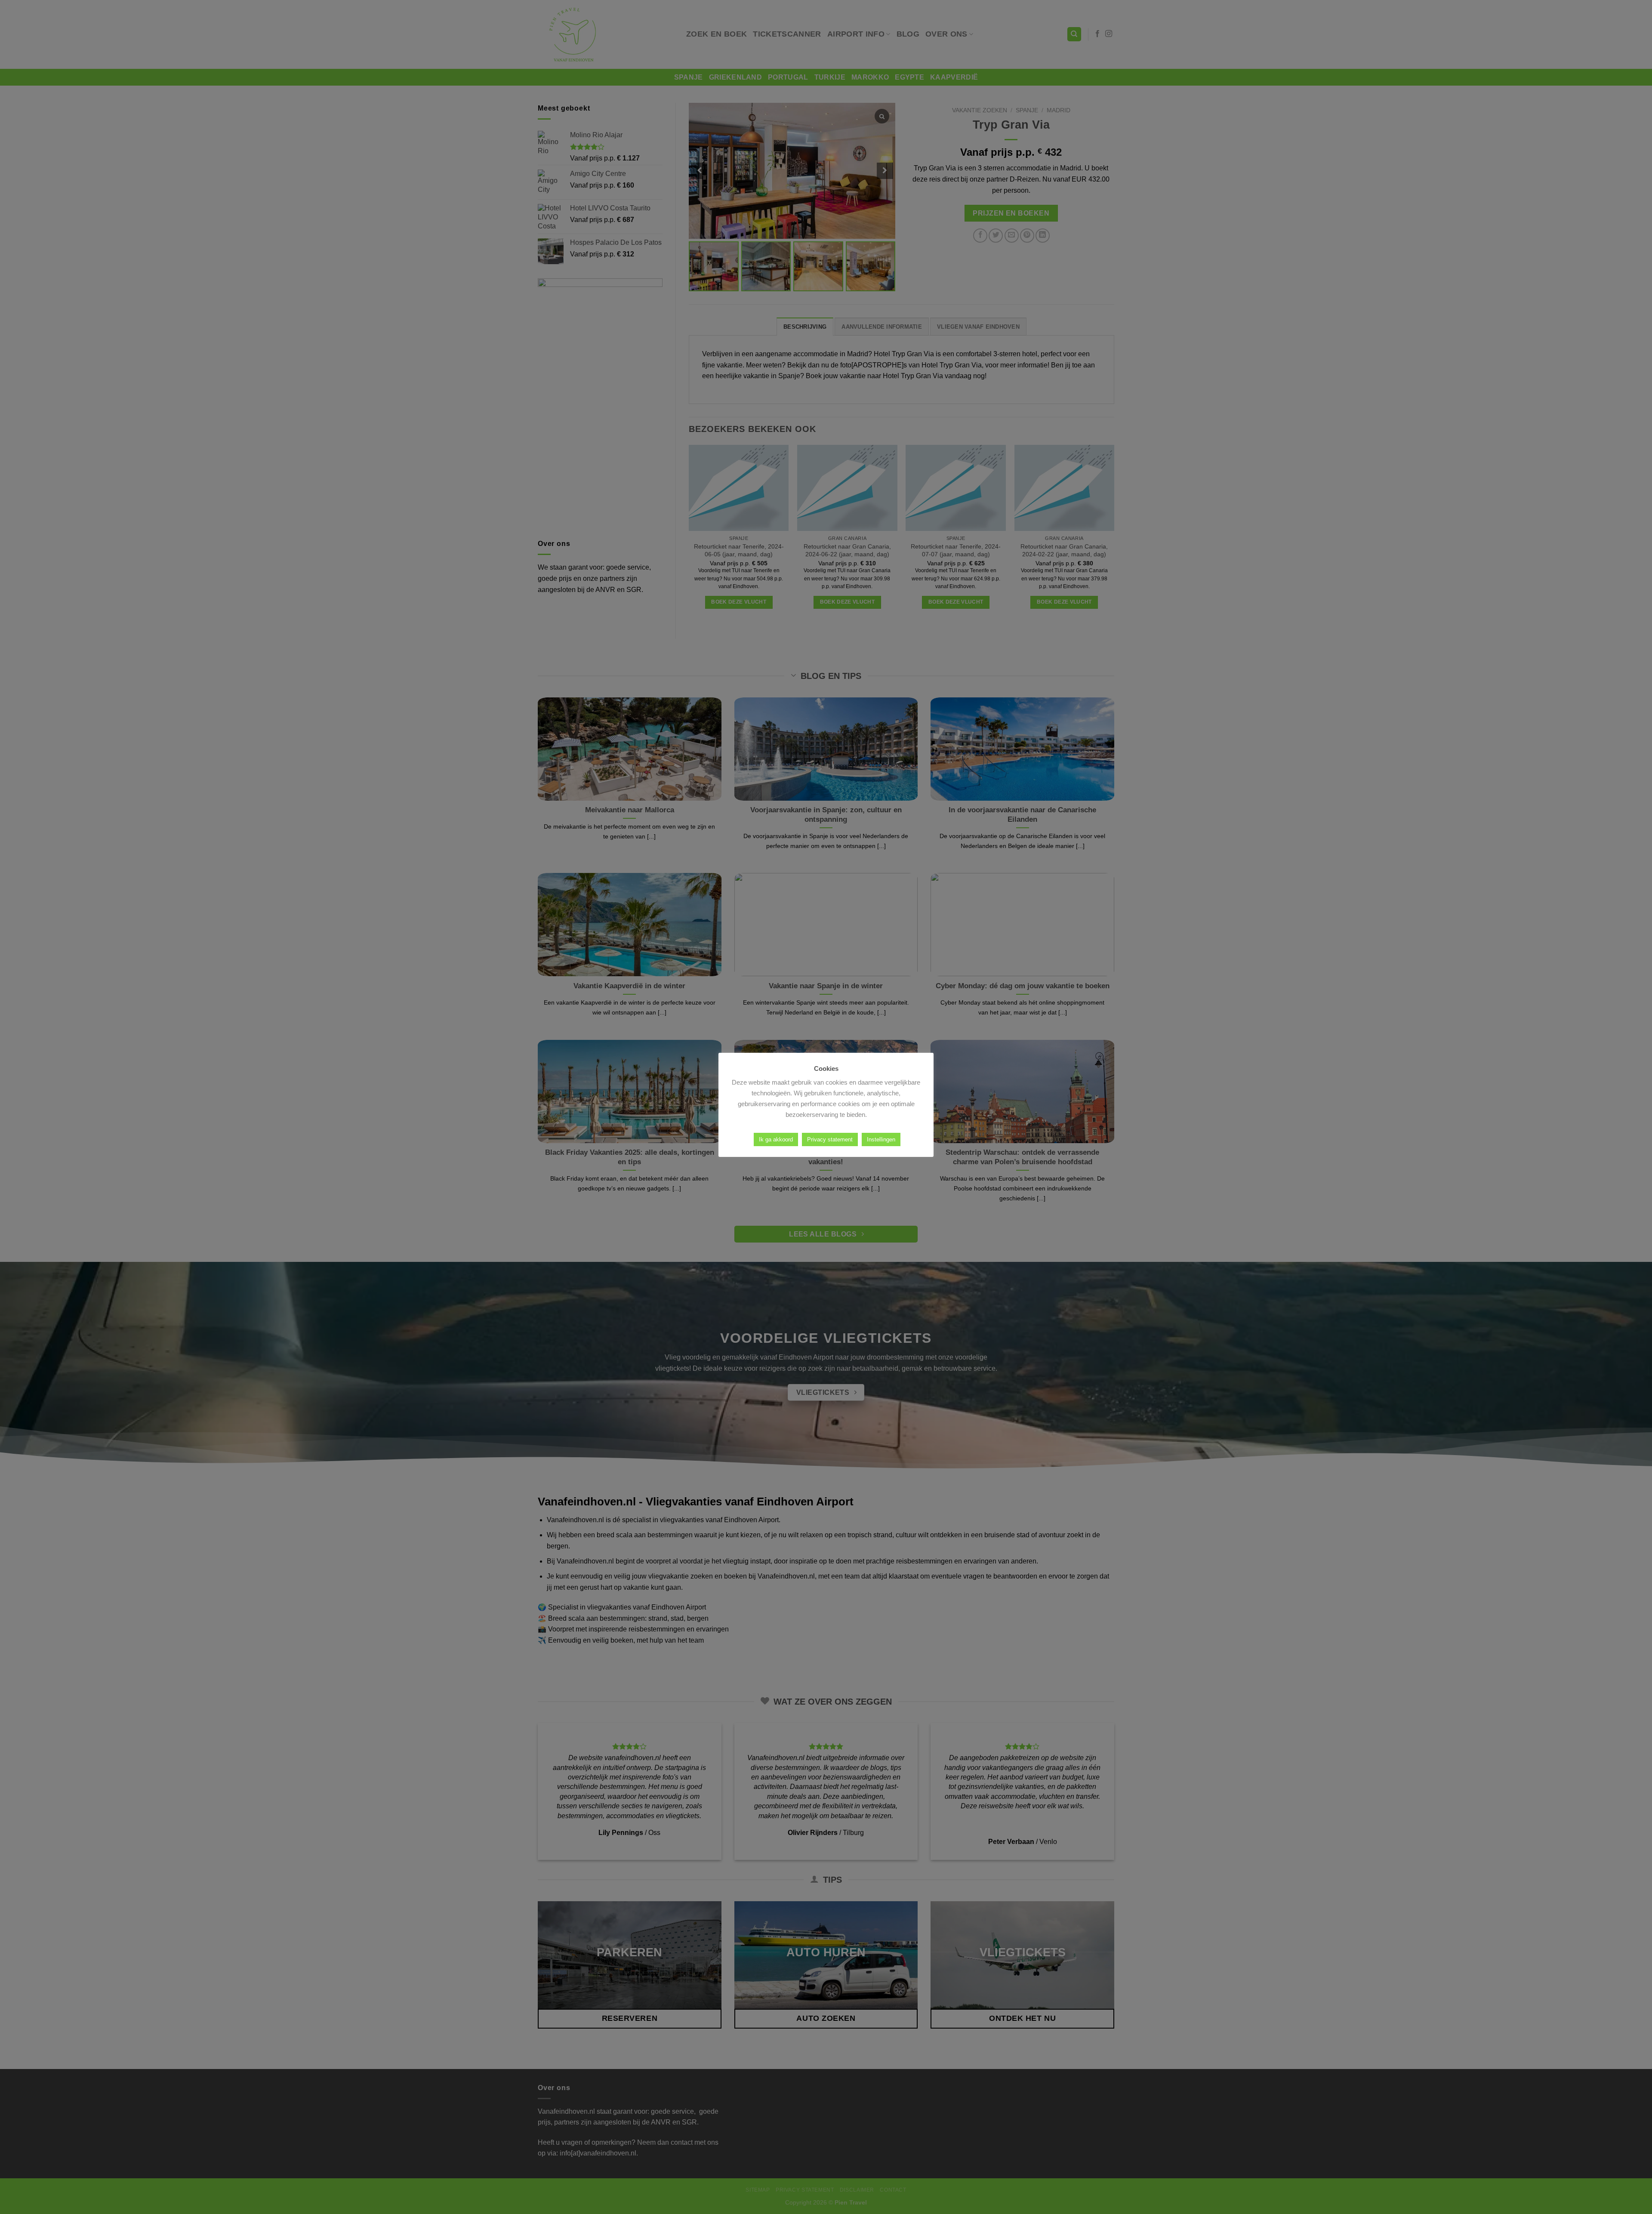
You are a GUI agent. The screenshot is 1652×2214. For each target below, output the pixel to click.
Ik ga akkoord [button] (776, 1139)
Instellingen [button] (881, 1139)
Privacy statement (830, 1139)
